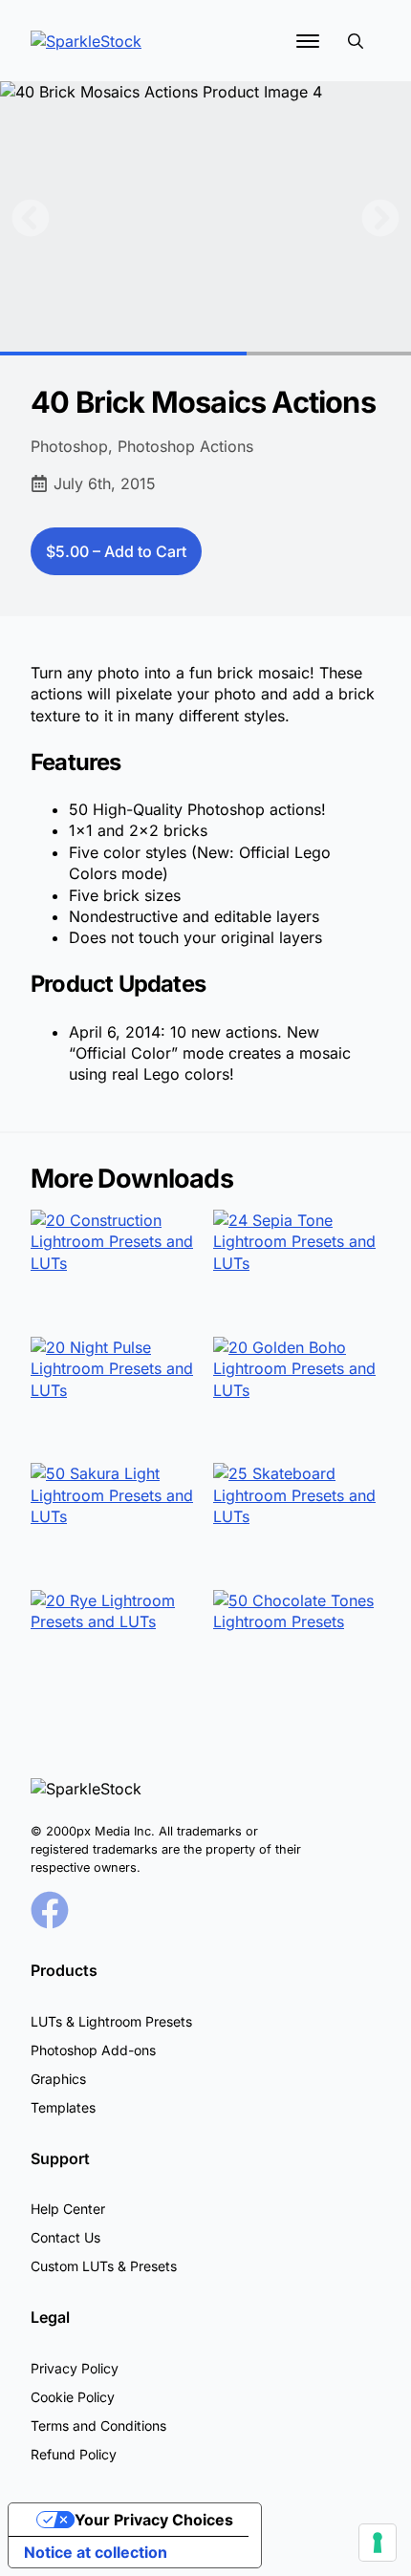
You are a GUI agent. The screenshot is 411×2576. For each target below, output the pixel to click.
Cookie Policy (73, 2397)
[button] (31, 218)
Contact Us (65, 2237)
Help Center (68, 2209)
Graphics (58, 2079)
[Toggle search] (356, 41)
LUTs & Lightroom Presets (111, 2021)
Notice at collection (96, 2552)
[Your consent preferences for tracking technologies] (378, 2543)
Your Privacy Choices (154, 2520)
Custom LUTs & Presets (104, 2266)
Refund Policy (74, 2454)
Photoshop (69, 446)
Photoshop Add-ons (93, 2050)
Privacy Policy (75, 2368)
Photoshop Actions (185, 446)
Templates (63, 2107)
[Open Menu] (308, 41)
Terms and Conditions (98, 2426)
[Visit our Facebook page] (50, 1910)
